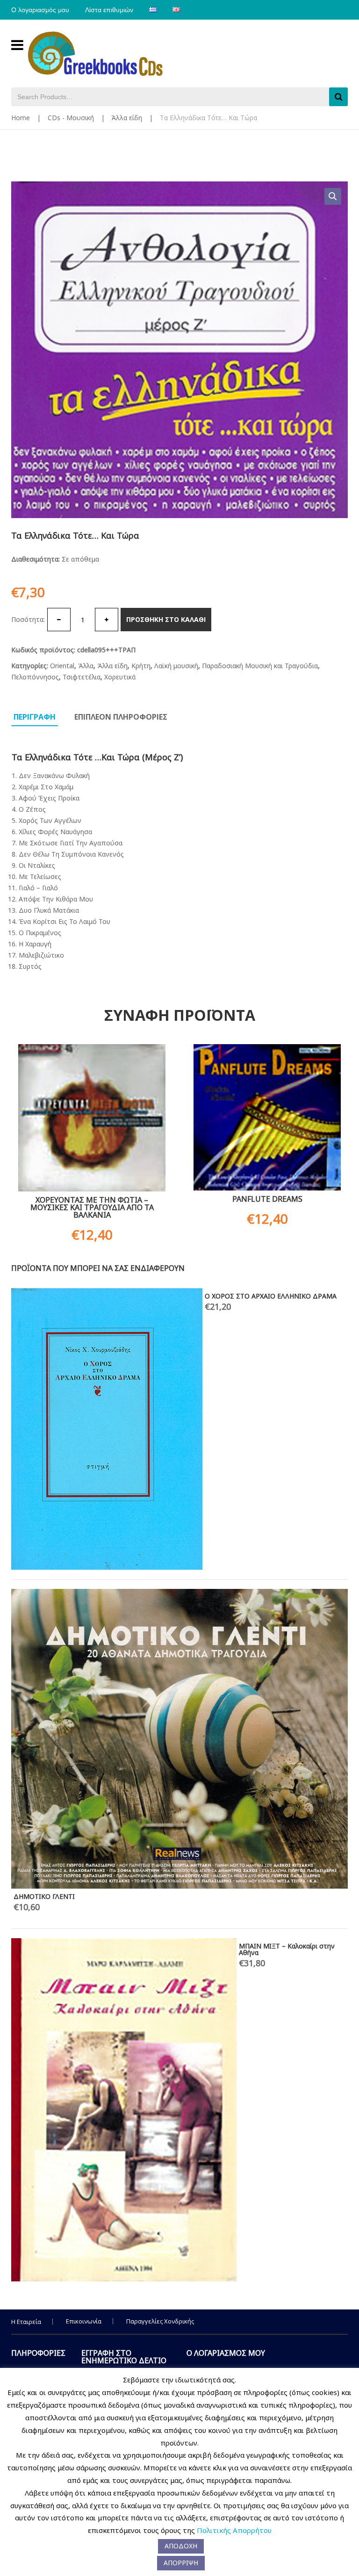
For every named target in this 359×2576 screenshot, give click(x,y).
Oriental (62, 666)
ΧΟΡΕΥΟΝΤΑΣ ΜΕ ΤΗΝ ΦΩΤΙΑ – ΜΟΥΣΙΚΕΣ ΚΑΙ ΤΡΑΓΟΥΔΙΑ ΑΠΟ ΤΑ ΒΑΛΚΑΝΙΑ (92, 1207)
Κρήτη (141, 666)
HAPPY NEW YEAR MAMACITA (60, 1296)
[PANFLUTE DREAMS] (267, 1117)
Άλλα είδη (127, 118)
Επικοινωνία (84, 2321)
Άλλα (86, 666)
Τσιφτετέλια (82, 677)
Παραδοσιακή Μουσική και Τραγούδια (260, 666)
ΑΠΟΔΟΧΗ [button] (181, 2546)
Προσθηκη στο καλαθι (166, 619)
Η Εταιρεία (26, 2322)
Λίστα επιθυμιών (109, 10)
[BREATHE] (139, 1514)
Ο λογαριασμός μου (40, 10)
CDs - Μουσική (71, 118)
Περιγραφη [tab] (35, 717)
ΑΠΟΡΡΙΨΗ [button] (181, 2563)
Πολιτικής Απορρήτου (234, 2530)
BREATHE (283, 1395)
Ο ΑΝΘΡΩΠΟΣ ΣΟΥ (44, 1346)
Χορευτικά (120, 677)
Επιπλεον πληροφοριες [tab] (121, 717)
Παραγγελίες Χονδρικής (160, 2321)
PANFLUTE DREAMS (267, 1199)
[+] (107, 620)
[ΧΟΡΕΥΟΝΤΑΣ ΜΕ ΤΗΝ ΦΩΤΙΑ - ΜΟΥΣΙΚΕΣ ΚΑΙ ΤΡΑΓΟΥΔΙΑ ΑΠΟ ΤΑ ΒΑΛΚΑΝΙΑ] (92, 1118)
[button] (333, 196)
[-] (59, 620)
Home (21, 118)
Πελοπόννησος (35, 677)
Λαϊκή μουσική (176, 666)
